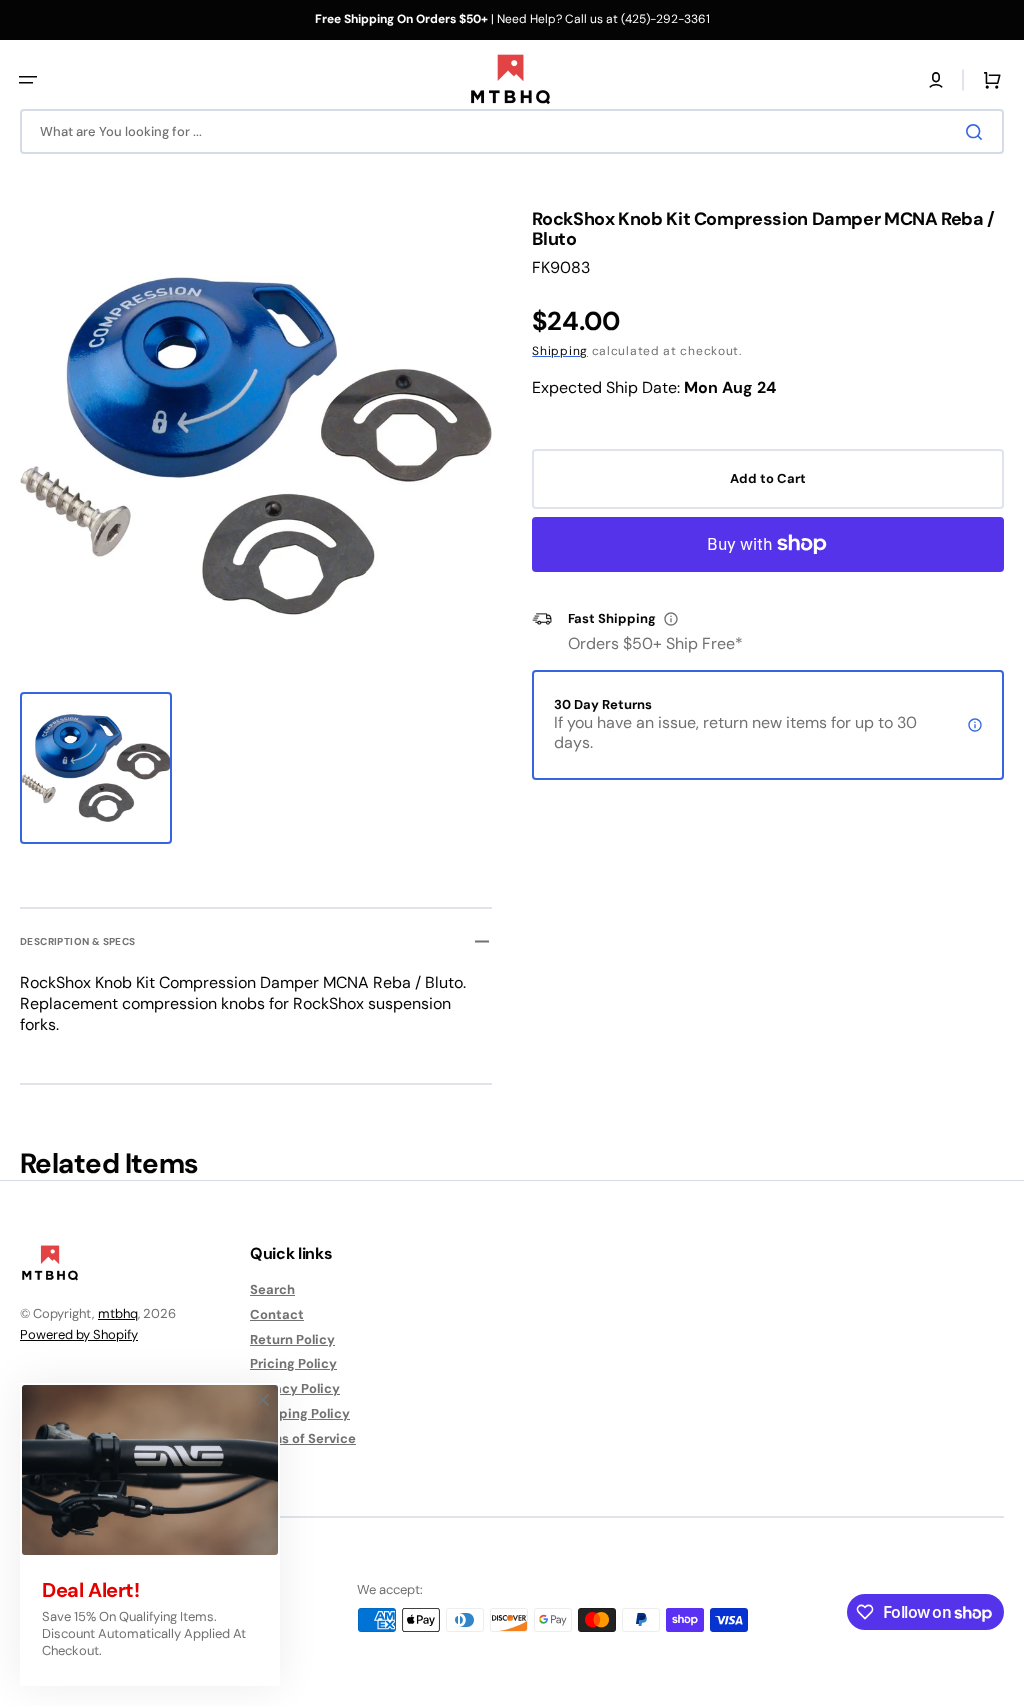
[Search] (978, 132)
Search (272, 1290)
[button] (28, 80)
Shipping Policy (300, 1413)
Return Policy (292, 1339)
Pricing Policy (293, 1363)
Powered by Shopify (79, 1334)
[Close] (263, 1400)
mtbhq (118, 1313)
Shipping (560, 351)
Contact (277, 1314)
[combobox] (512, 131)
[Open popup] (671, 619)
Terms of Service (303, 1438)
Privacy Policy (295, 1388)
